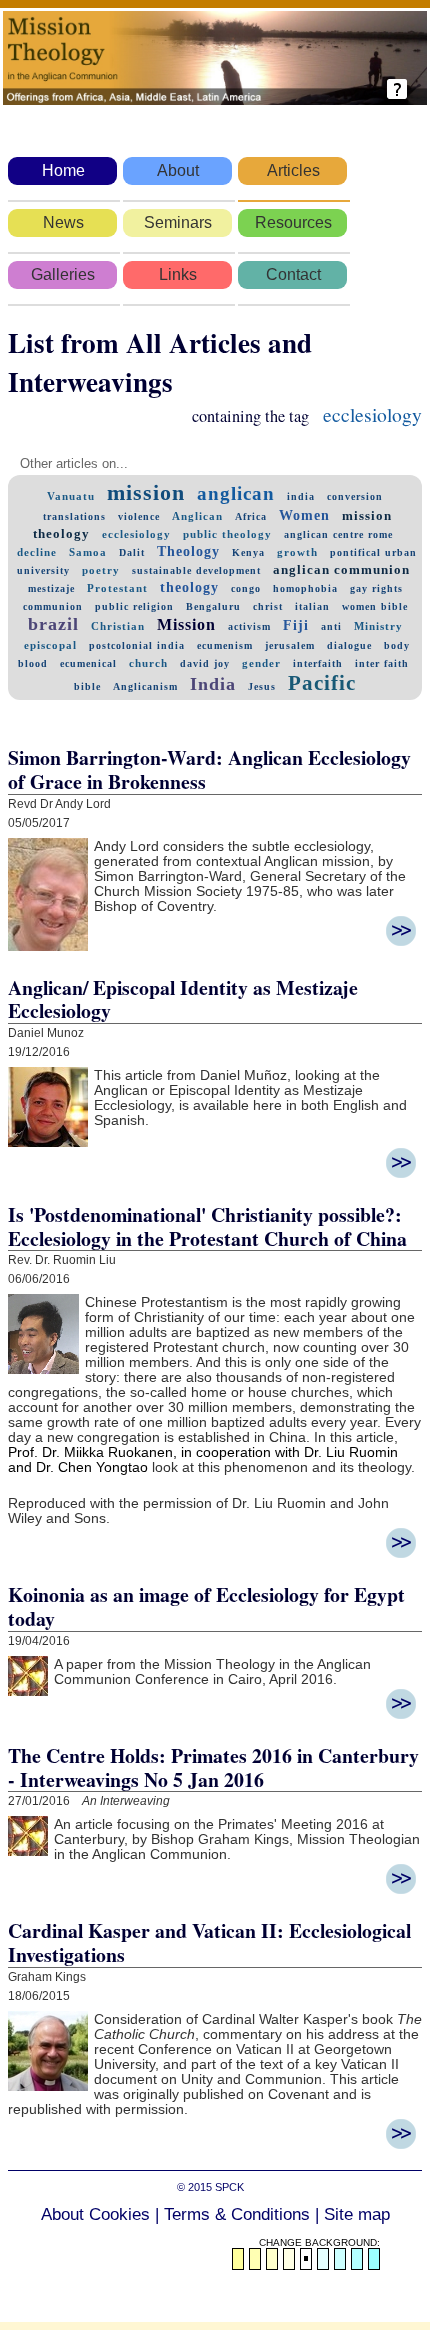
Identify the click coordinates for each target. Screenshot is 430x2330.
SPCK (229, 2187)
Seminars (178, 222)
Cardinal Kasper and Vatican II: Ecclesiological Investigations (209, 1942)
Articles (293, 170)
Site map (357, 2214)
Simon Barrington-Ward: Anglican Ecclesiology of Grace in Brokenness (209, 769)
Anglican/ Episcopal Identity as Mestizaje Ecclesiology (183, 999)
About (178, 170)
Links (178, 274)
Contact (293, 274)
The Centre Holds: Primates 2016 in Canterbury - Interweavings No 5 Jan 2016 (213, 1767)
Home (63, 170)
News (63, 222)
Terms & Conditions (237, 2214)
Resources (293, 222)
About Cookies (95, 2214)
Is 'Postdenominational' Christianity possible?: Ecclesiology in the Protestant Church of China (207, 1226)
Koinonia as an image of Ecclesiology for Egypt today (206, 1606)
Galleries (63, 274)
